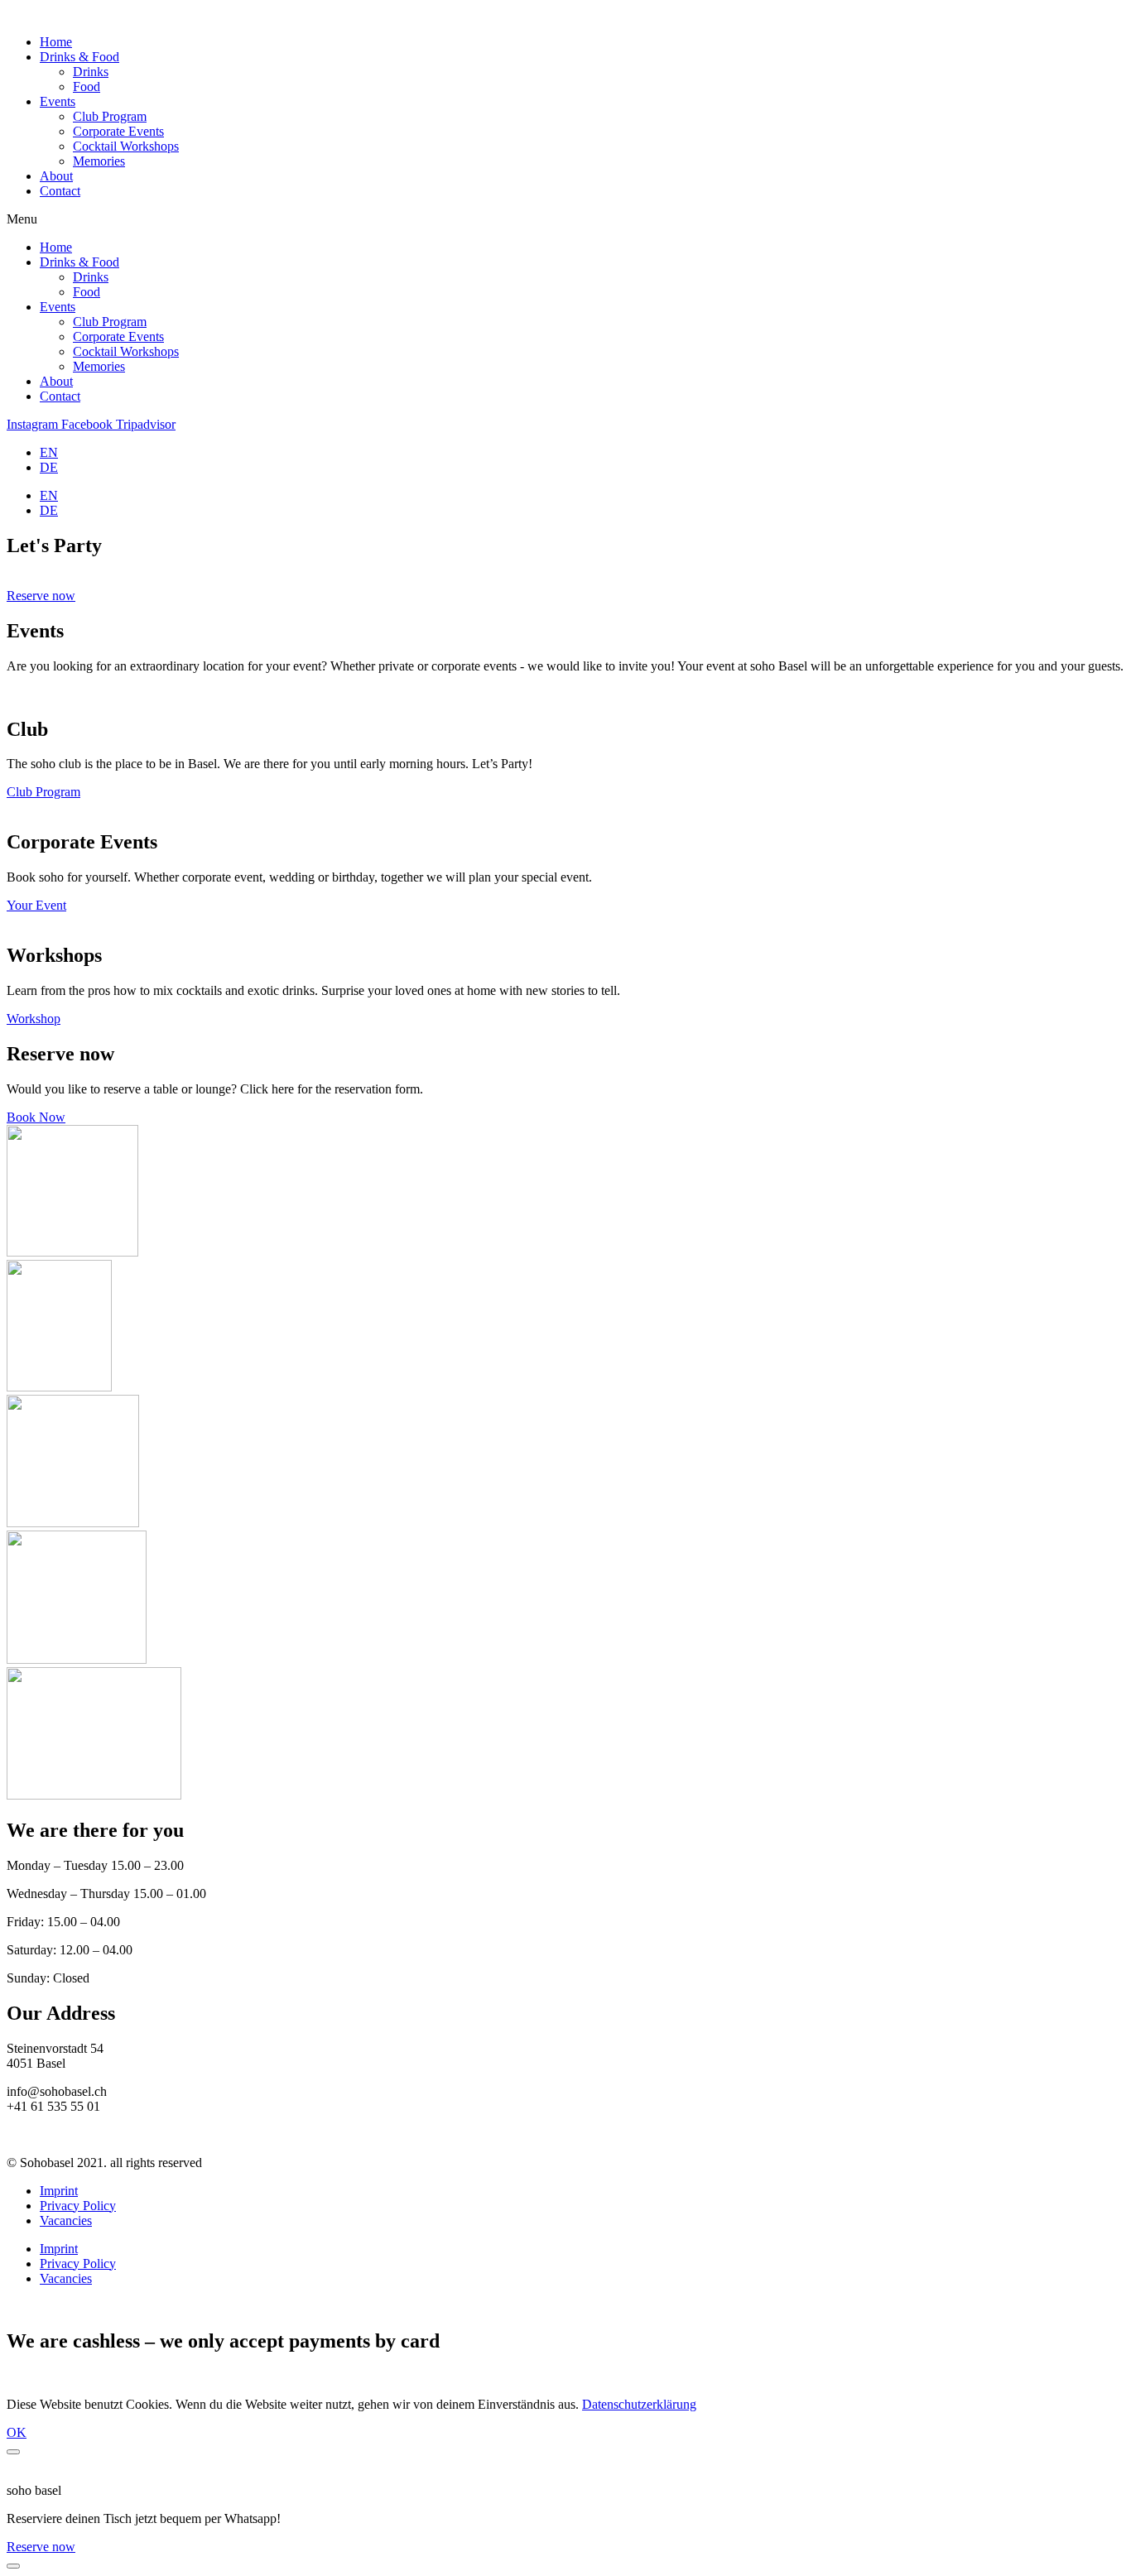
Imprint (59, 2191)
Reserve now (41, 2547)
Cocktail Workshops (126, 146)
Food (87, 87)
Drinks (91, 72)
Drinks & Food (79, 57)
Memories (99, 161)
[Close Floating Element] (13, 2452)
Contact (60, 191)
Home (56, 42)
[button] (565, 219)
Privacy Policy (78, 2206)
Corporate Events (118, 131)
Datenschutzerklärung (639, 2404)
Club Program (110, 116)
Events (58, 101)
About (56, 176)
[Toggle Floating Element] (13, 2566)
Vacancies (66, 2220)
